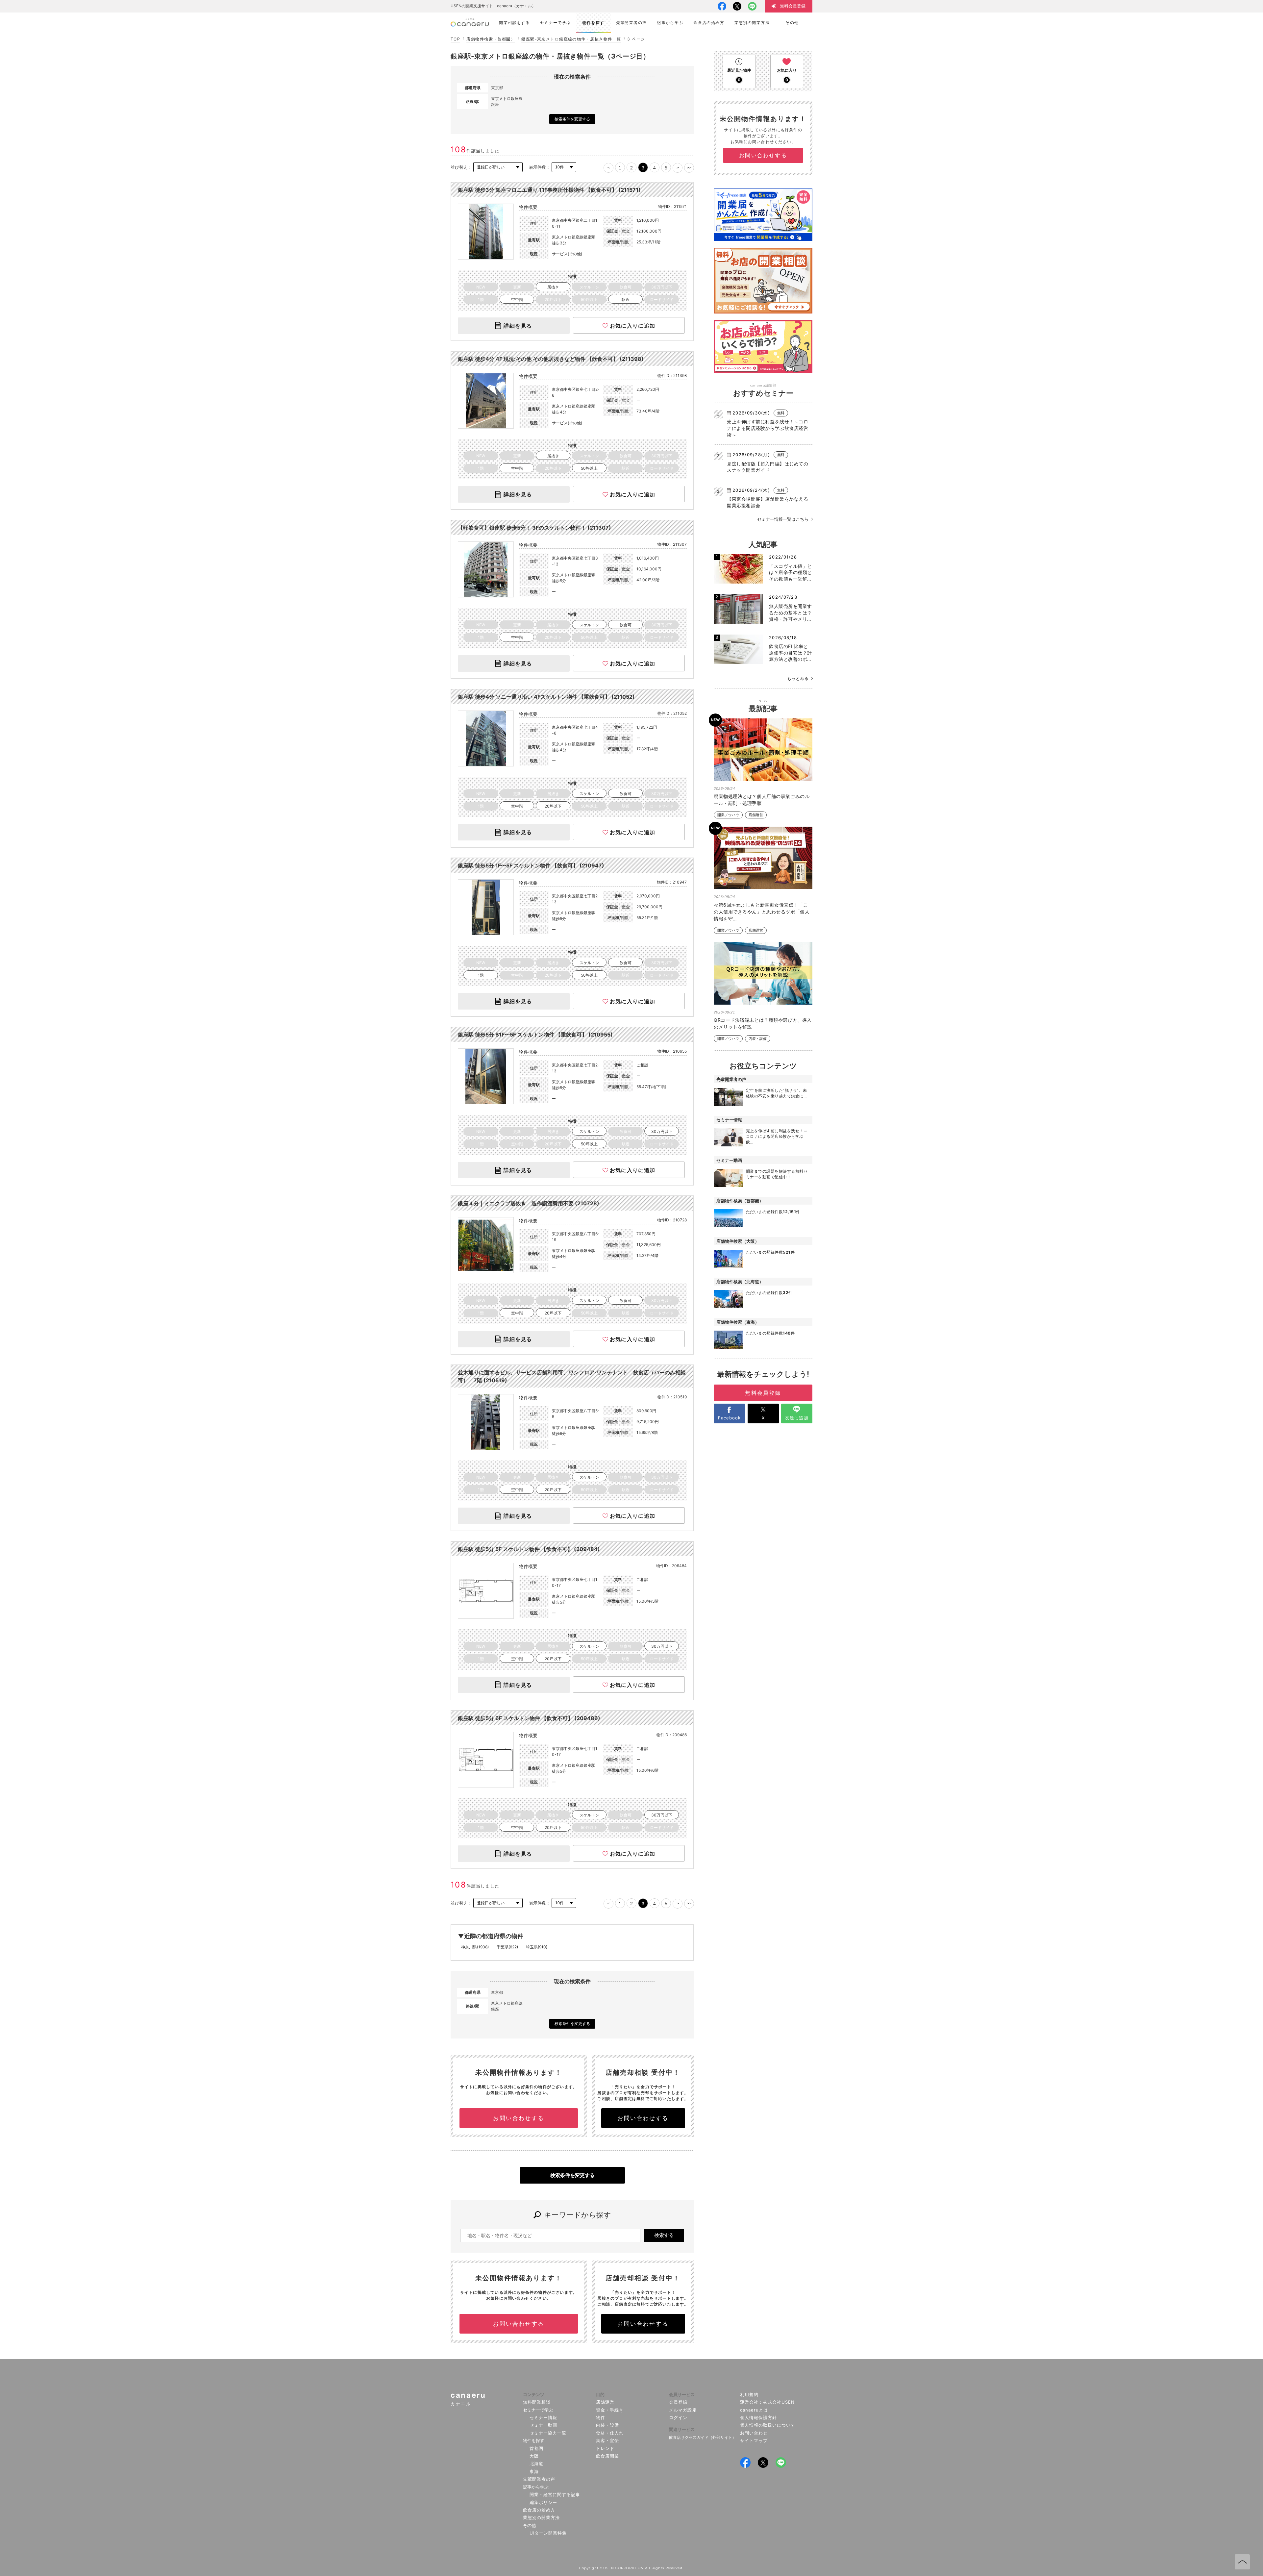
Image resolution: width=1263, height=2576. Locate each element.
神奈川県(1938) (475, 1947)
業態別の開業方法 (541, 2517)
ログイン (678, 2417)
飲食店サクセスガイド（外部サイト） (703, 2437)
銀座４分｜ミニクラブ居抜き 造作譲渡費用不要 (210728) (529, 1203)
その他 (529, 2525)
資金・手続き (610, 2410)
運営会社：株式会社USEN (768, 2402)
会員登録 (678, 2402)
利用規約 (749, 2394)
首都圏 (536, 2448)
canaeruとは (754, 2410)
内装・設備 (758, 1039)
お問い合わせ (754, 2433)
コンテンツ (534, 2394)
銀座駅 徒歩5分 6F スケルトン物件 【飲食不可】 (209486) (529, 1718)
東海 (534, 2471)
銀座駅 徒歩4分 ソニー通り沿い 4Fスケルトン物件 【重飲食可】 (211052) (546, 697)
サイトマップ (754, 2440)
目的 (600, 2394)
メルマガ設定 (683, 2410)
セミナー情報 (543, 2417)
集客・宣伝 (607, 2440)
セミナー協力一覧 (548, 2433)
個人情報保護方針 (758, 2417)
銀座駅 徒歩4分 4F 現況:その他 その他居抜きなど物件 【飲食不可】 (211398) (551, 359)
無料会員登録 (763, 1393)
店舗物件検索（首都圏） (491, 39)
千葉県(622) (507, 1947)
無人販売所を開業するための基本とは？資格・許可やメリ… (791, 613)
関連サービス (682, 2429)
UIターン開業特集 (548, 2533)
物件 (601, 2417)
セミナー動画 (543, 2425)
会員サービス (682, 2394)
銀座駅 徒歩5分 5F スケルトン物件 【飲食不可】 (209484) (529, 1549)
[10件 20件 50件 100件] (564, 167)
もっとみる (798, 678)
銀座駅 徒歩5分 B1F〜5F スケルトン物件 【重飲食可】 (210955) (535, 1035)
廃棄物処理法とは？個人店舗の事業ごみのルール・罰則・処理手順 (762, 800)
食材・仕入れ (610, 2433)
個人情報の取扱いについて (768, 2425)
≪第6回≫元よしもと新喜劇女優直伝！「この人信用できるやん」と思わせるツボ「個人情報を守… (762, 912)
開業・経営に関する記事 (555, 2494)
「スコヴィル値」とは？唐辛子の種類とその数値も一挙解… (791, 572)
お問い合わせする (519, 2118)
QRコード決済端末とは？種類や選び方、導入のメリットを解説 (763, 1023)
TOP (455, 39)
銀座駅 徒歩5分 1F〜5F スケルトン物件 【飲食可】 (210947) (531, 865)
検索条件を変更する (572, 119)
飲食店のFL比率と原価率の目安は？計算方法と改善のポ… (791, 653)
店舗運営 (756, 815)
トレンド (605, 2448)
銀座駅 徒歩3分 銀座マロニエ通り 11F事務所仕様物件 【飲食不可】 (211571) (549, 190)
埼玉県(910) (537, 1947)
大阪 (534, 2456)
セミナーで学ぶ (538, 2410)
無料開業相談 (537, 2402)
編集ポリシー (543, 2502)
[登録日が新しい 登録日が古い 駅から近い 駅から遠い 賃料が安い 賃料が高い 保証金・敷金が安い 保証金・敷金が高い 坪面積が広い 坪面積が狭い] (498, 167)
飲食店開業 (607, 2456)
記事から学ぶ (536, 2487)
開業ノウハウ (728, 815)
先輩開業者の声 (539, 2479)
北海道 (536, 2463)
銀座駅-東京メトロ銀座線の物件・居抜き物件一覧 (571, 39)
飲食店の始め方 (539, 2510)
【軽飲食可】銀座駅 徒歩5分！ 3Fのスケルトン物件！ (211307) (534, 528)
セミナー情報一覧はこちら (783, 519)
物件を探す (534, 2440)
